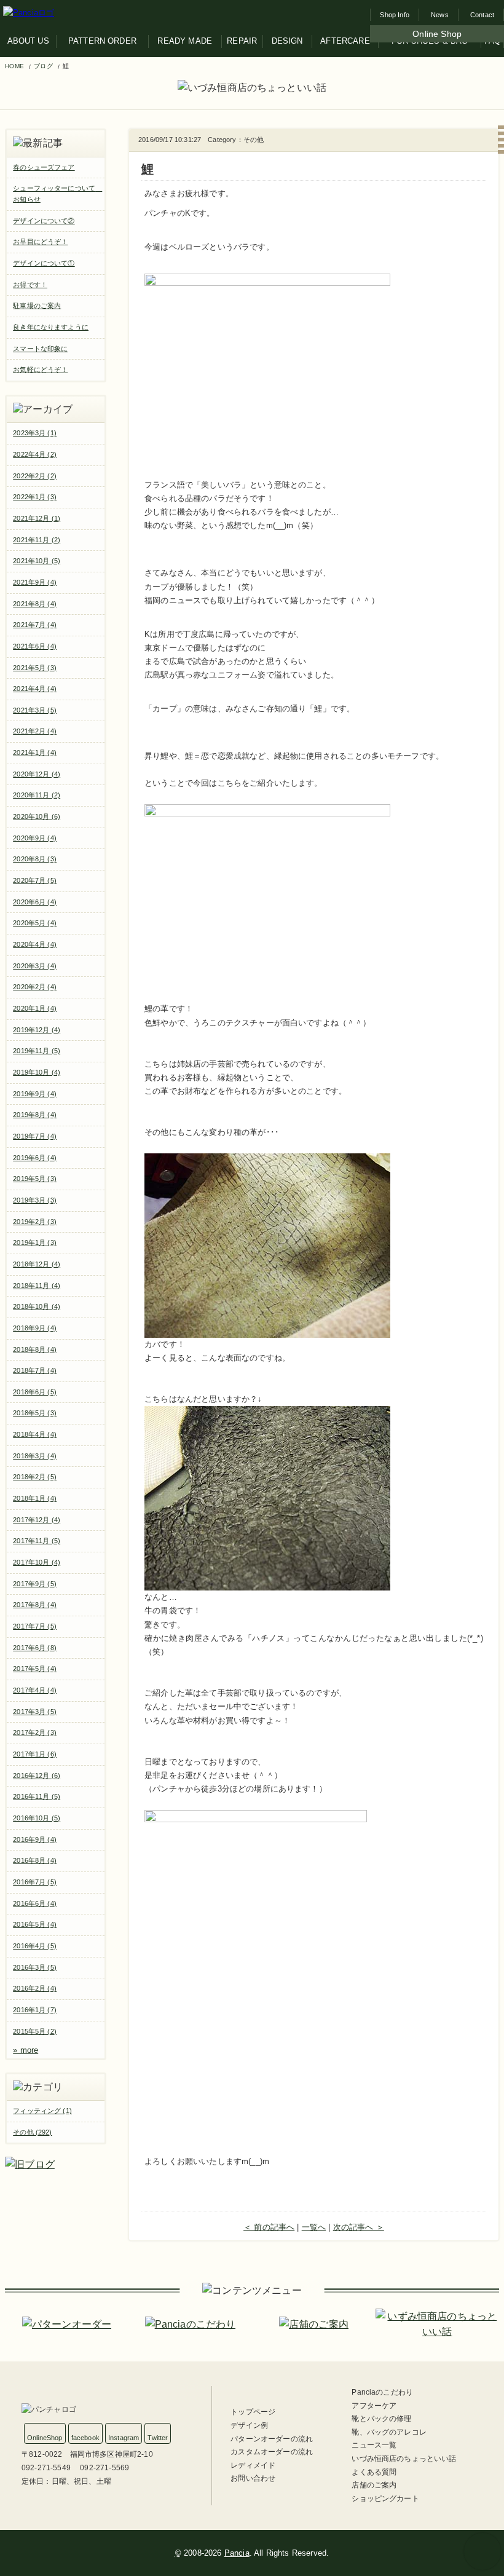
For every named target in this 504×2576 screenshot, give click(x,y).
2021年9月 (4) (35, 582)
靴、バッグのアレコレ (389, 2432)
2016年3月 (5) (35, 1967)
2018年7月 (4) (35, 1370)
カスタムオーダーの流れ (272, 2452)
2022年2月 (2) (35, 476)
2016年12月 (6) (37, 1776)
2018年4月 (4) (35, 1434)
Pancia (237, 2553)
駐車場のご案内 (37, 306)
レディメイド (253, 2465)
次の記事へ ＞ (359, 2227)
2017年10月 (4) (37, 1562)
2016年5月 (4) (35, 1924)
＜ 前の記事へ (269, 2227)
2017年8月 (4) (35, 1605)
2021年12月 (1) (37, 518)
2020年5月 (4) (35, 923)
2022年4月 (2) (35, 454)
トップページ (253, 2412)
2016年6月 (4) (35, 1903)
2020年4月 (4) (35, 944)
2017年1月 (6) (35, 1754)
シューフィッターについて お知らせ (57, 194)
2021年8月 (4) (35, 604)
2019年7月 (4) (35, 1136)
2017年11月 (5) (37, 1541)
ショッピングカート (385, 2499)
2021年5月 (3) (35, 668)
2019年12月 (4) (37, 1030)
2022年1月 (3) (35, 497)
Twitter (158, 2438)
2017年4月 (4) (35, 1690)
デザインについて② (44, 221)
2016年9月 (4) (35, 1839)
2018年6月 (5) (35, 1392)
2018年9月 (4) (35, 1328)
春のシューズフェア (44, 167)
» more (26, 2050)
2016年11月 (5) (37, 1796)
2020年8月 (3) (35, 859)
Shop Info (394, 15)
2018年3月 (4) (35, 1456)
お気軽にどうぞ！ (40, 369)
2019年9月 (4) (35, 1094)
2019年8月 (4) (35, 1115)
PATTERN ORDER (102, 41)
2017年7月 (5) (35, 1626)
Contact (482, 15)
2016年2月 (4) (35, 1988)
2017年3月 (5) (35, 1712)
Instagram (124, 2438)
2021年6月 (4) (35, 646)
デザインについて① (44, 263)
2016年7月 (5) (35, 1882)
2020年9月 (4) (35, 838)
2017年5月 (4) (35, 1669)
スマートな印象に (40, 349)
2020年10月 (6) (37, 816)
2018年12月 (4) (37, 1264)
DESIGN (287, 41)
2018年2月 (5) (35, 1477)
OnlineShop (45, 2438)
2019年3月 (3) (35, 1200)
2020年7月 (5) (35, 880)
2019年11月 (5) (37, 1051)
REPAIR (242, 41)
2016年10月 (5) (37, 1818)
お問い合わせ (253, 2478)
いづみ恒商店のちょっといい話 (404, 2459)
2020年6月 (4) (35, 902)
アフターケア (374, 2406)
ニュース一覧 (374, 2445)
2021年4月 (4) (35, 689)
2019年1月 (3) (35, 1243)
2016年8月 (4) (35, 1860)
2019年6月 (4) (35, 1158)
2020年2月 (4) (35, 987)
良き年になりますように (51, 327)
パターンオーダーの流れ (272, 2439)
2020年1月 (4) (35, 1008)
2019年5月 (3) (35, 1179)
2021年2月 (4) (35, 731)
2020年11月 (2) (37, 795)
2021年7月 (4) (35, 625)
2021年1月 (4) (35, 753)
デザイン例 (249, 2425)
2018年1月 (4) (35, 1498)
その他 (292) (32, 2132)
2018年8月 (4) (35, 1349)
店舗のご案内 (374, 2485)
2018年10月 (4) (37, 1306)
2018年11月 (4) (37, 1286)
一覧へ (314, 2227)
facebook (85, 2438)
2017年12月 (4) (37, 1520)
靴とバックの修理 (381, 2419)
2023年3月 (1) (35, 433)
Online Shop (437, 34)
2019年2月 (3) (35, 1222)
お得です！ (30, 285)
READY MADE (185, 41)
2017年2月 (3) (35, 1732)
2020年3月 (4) (35, 966)
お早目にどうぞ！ (40, 242)
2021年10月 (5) (37, 561)
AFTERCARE (345, 41)
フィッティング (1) (42, 2111)
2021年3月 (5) (35, 710)
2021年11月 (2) (37, 540)
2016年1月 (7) (35, 2010)
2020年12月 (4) (37, 774)
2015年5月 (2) (35, 2031)
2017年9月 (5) (35, 1584)
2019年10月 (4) (37, 1072)
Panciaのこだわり (382, 2392)
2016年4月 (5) (35, 1946)
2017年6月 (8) (35, 1648)
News (440, 15)
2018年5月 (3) (35, 1413)
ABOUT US (28, 41)
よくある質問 (374, 2472)
